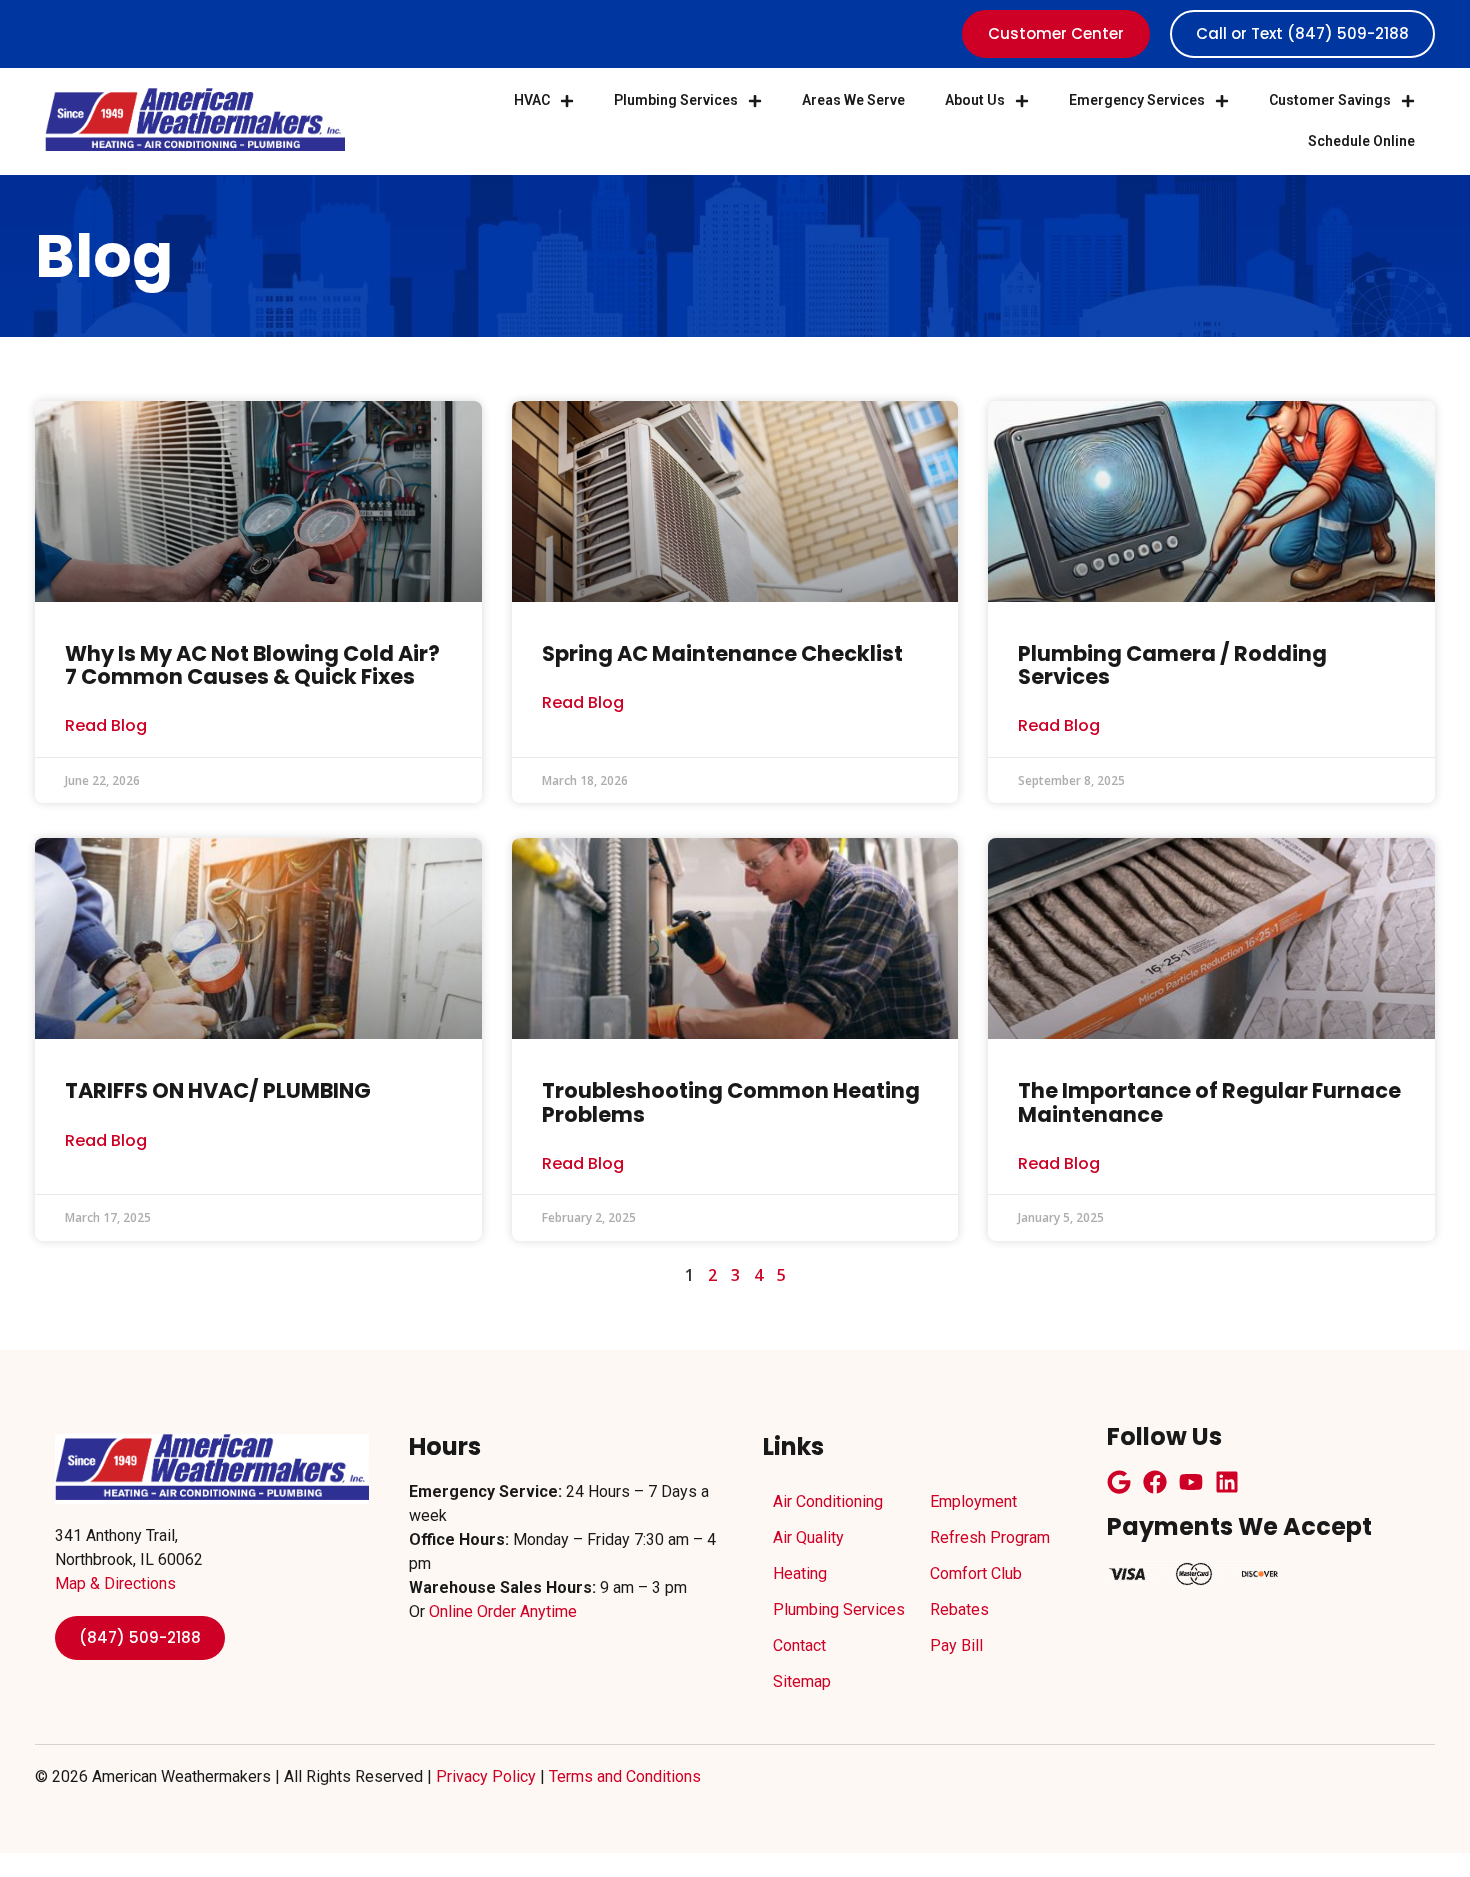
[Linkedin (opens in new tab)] (1227, 1482)
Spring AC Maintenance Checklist (722, 653)
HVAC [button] (532, 100)
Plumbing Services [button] (676, 100)
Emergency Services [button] (1137, 100)
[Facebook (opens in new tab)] (1155, 1482)
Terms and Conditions (625, 1776)
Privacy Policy (486, 1776)
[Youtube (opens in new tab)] (1191, 1482)
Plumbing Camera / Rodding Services (1172, 665)
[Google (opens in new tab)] (1119, 1482)
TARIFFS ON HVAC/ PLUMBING (218, 1090)
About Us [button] (975, 100)
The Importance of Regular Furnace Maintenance (1209, 1102)
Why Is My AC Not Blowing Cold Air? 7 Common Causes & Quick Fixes (252, 665)
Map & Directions (115, 1583)
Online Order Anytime (503, 1611)
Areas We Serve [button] (853, 100)
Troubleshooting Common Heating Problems (731, 1102)
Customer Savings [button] (1330, 100)
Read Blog (106, 726)
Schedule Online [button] (1361, 141)
